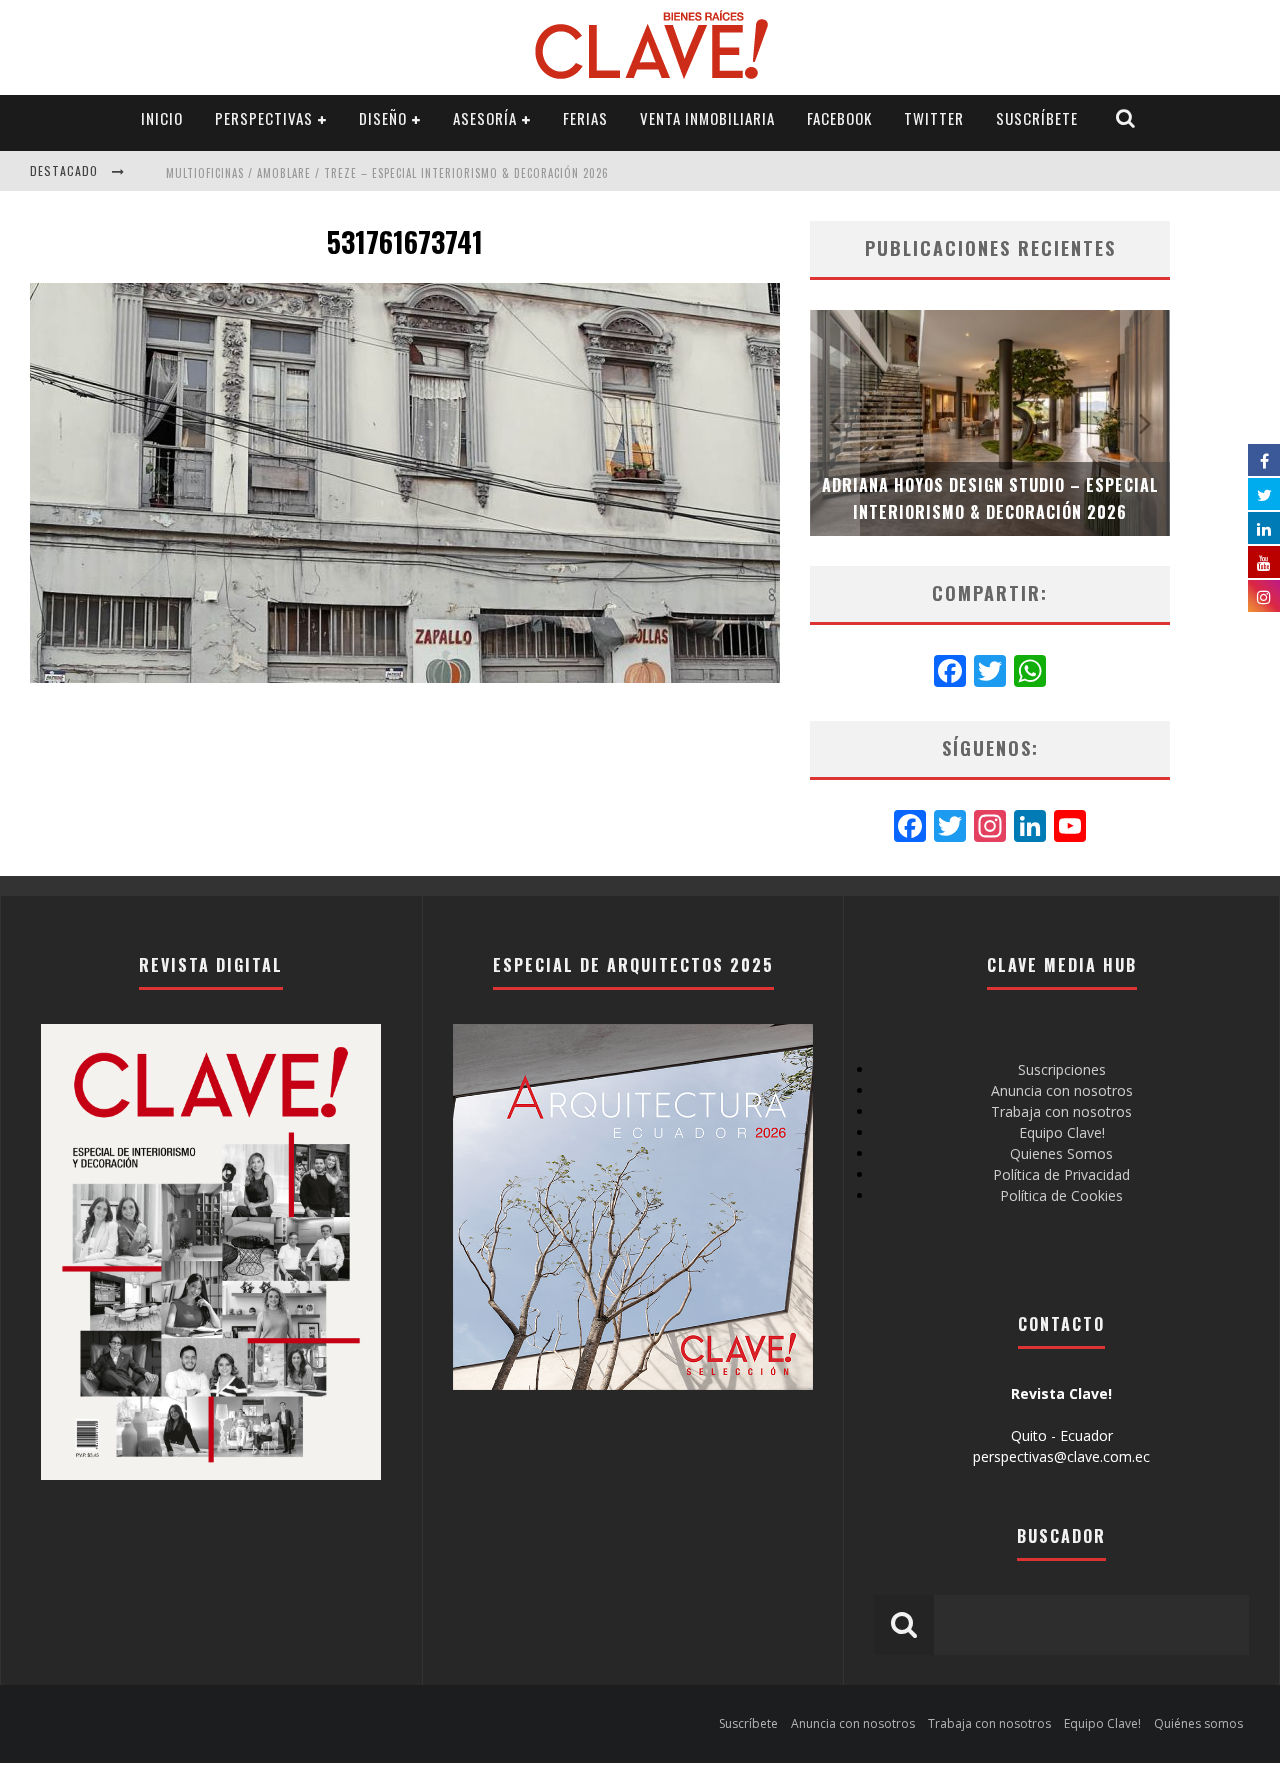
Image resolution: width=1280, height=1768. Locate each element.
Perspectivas (264, 118)
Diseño (383, 118)
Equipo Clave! (1062, 1132)
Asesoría (485, 118)
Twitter (934, 118)
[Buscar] (1126, 118)
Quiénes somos (1198, 1723)
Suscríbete (1037, 118)
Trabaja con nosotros (1061, 1111)
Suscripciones (1062, 1069)
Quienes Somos (1061, 1153)
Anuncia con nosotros (1062, 1090)
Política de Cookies (1061, 1195)
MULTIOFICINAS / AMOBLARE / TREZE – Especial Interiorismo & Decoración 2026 (387, 173)
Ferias (585, 118)
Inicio (162, 118)
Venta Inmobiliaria (707, 118)
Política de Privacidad (1061, 1174)
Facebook (839, 118)
